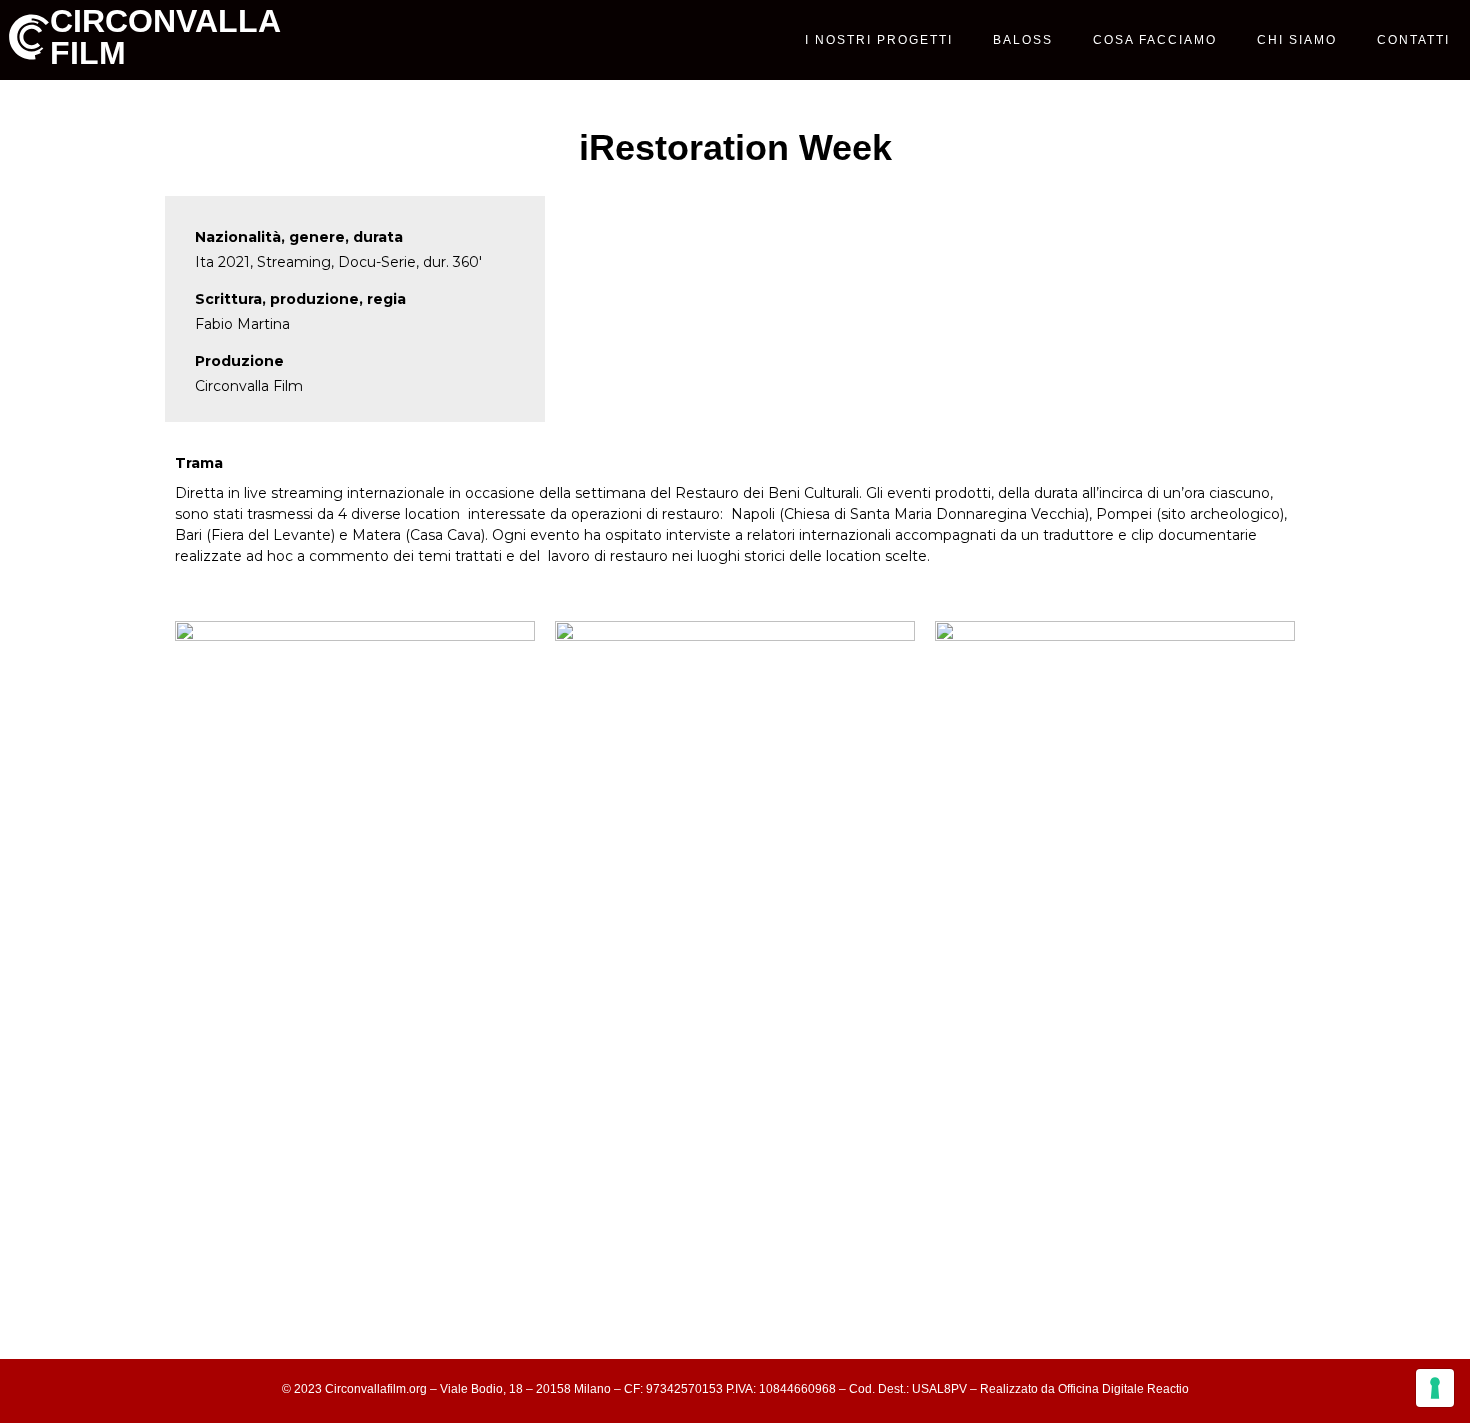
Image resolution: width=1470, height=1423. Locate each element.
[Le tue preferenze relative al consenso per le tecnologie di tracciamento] (1435, 1388)
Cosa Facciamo (1155, 40)
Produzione (239, 361)
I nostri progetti (879, 40)
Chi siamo (1297, 40)
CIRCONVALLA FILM (165, 37)
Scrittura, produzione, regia (300, 299)
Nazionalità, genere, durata (299, 237)
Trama (199, 463)
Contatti (1413, 40)
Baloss (1023, 40)
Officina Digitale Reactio (1123, 1389)
